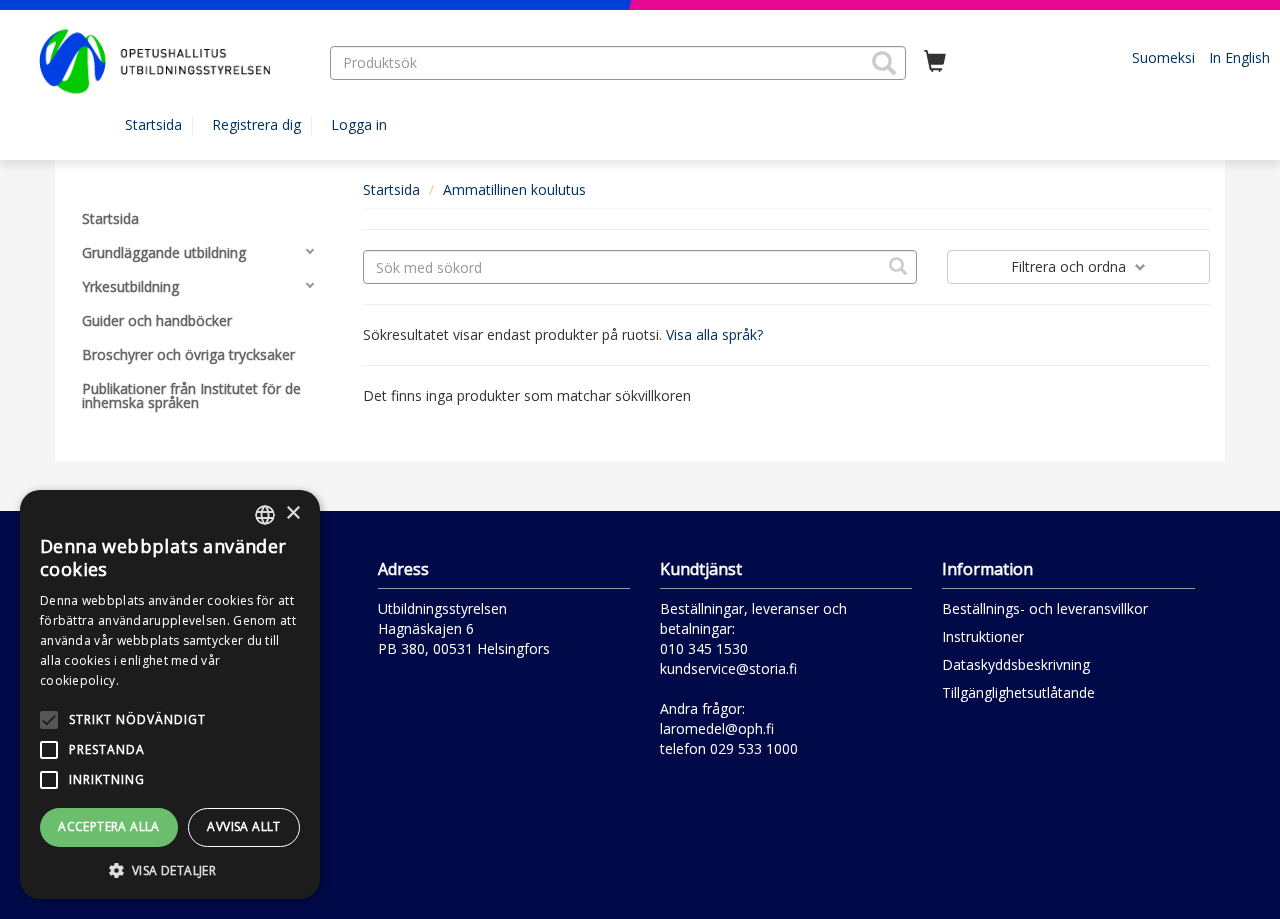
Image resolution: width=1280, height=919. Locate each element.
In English (1239, 57)
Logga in (359, 124)
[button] (884, 63)
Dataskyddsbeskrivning (1016, 664)
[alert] (170, 694)
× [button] (292, 513)
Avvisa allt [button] (243, 826)
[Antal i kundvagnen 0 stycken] (935, 62)
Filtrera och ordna (1070, 266)
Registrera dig (256, 124)
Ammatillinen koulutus (514, 189)
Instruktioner (983, 636)
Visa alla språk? (714, 334)
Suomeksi (1163, 57)
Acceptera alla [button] (109, 826)
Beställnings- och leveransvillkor (1045, 608)
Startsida (153, 124)
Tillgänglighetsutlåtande (1018, 692)
